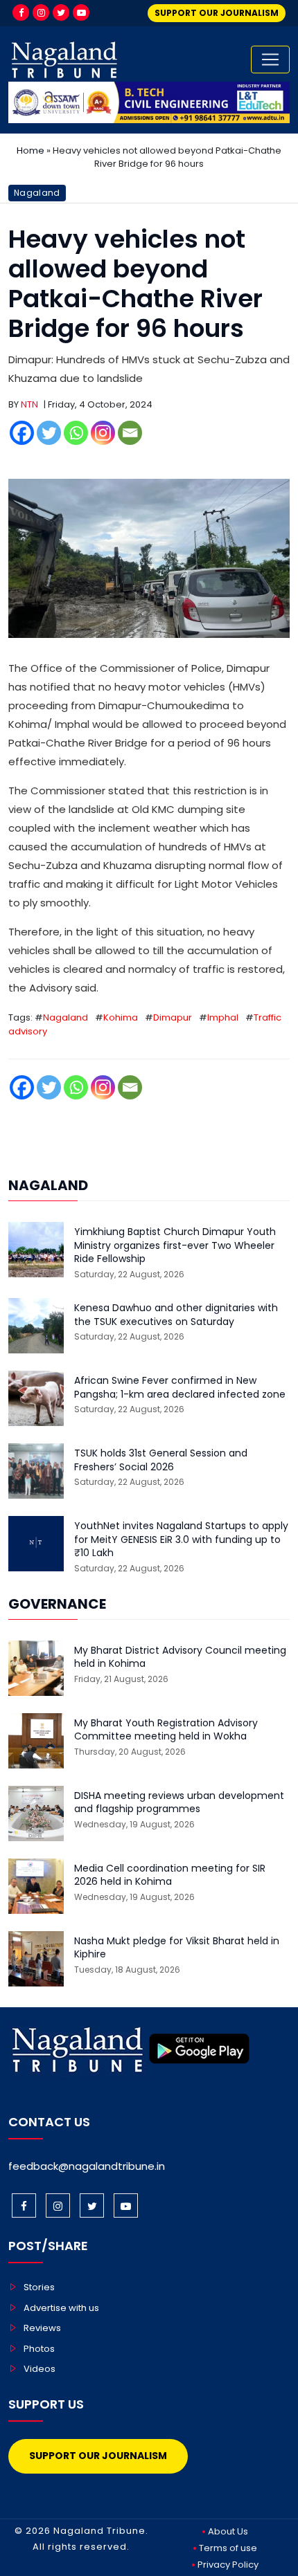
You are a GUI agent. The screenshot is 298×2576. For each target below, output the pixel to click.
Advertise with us (61, 2308)
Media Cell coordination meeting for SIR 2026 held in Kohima (170, 1875)
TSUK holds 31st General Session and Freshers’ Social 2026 (161, 1460)
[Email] (130, 433)
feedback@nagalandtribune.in (87, 2166)
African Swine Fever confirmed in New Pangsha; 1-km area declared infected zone (180, 1388)
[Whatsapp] (76, 433)
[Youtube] (81, 12)
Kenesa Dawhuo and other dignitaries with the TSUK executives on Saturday (176, 1315)
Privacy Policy (228, 2565)
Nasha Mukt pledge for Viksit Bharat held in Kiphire (177, 1948)
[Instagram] (41, 12)
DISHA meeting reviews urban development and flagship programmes (179, 1803)
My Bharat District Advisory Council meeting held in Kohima (180, 1657)
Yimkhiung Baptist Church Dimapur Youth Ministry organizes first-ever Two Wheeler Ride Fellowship (175, 1245)
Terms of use (228, 2548)
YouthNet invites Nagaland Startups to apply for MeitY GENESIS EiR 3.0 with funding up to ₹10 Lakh (181, 1540)
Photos (39, 2349)
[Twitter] (61, 12)
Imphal (223, 1017)
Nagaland (37, 193)
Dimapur (173, 1017)
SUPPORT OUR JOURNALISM (217, 13)
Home (30, 150)
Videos (40, 2369)
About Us (228, 2531)
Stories (39, 2287)
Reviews (42, 2328)
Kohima (121, 1017)
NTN (29, 404)
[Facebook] (21, 12)
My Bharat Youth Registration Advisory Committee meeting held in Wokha (166, 1730)
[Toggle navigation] (270, 60)
